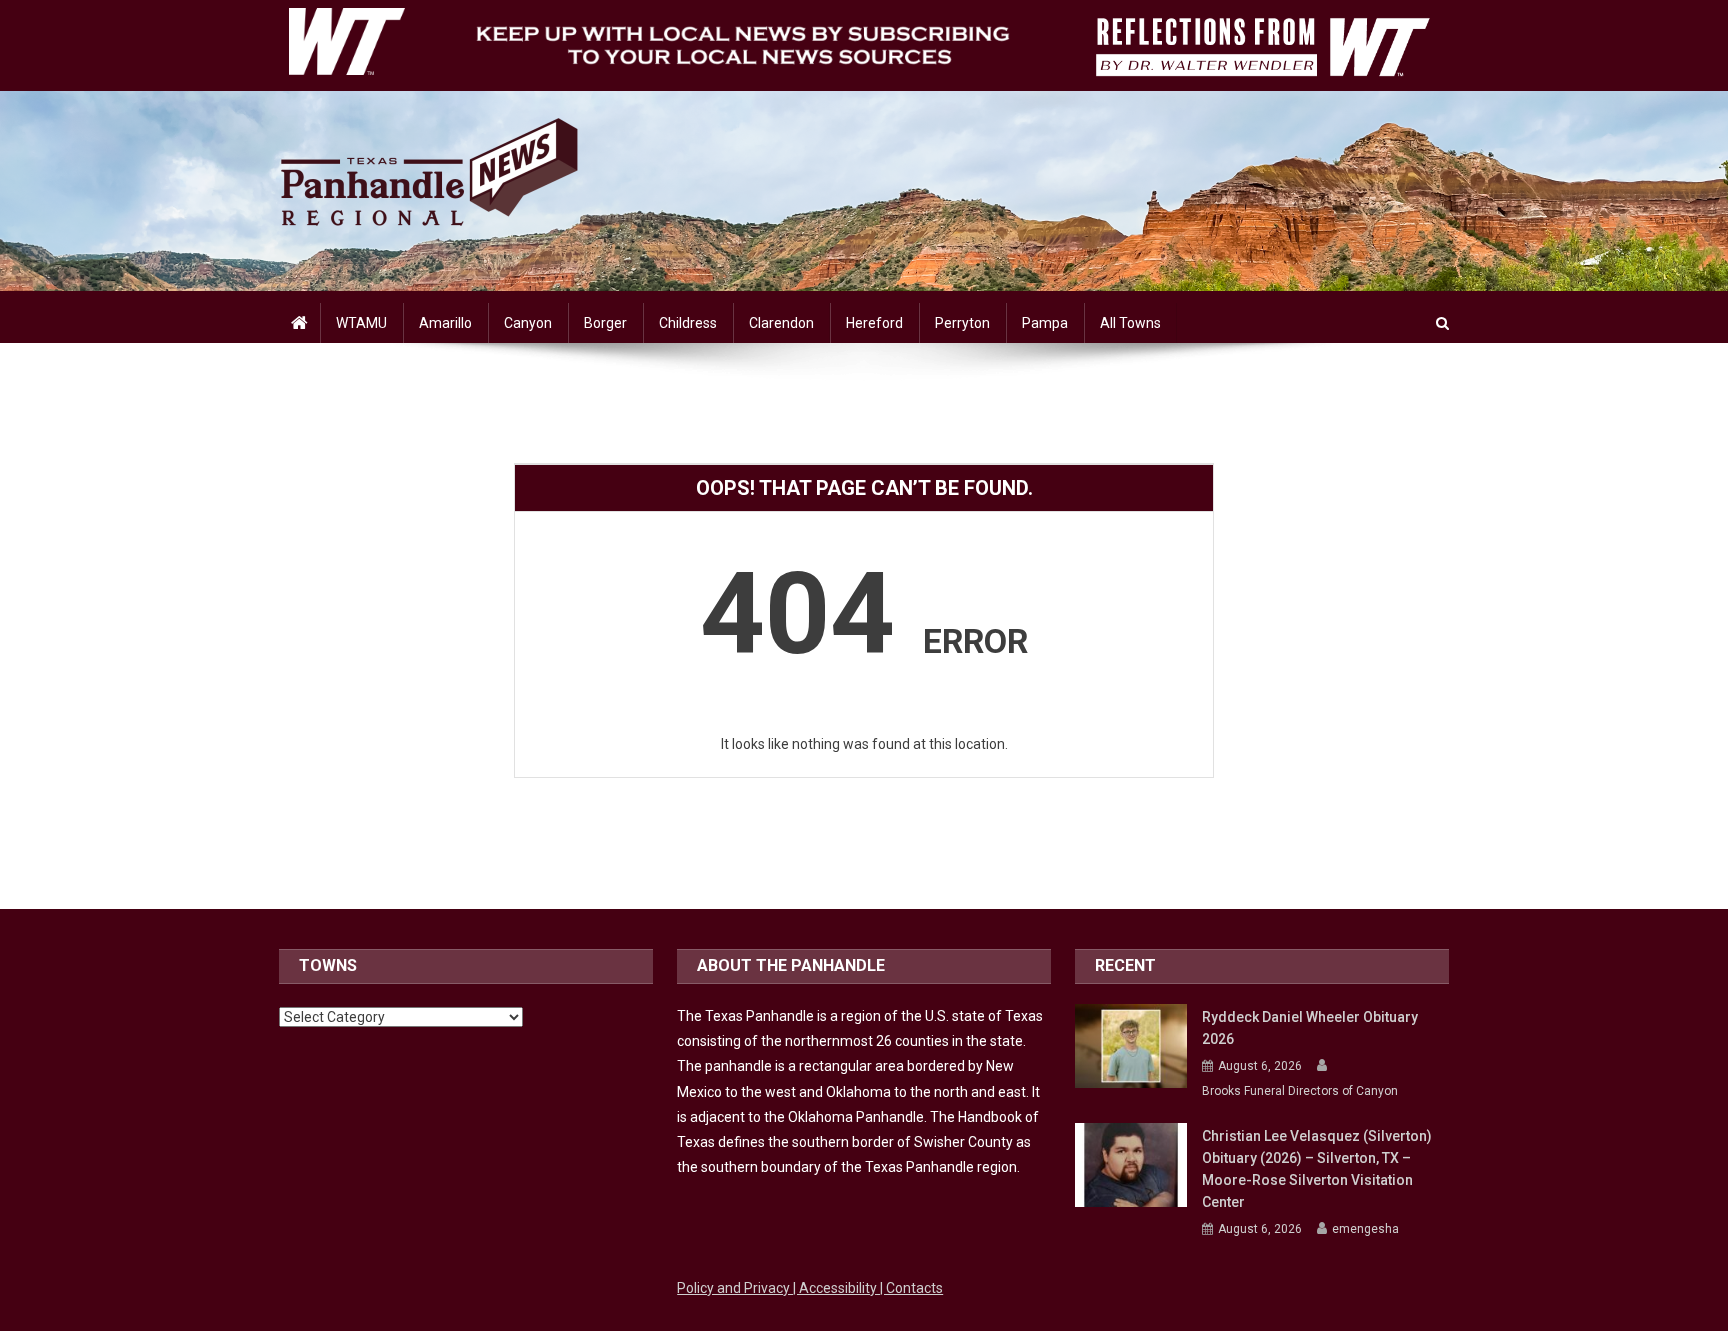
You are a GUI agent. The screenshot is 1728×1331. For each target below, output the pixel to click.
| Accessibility (836, 1288)
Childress (688, 323)
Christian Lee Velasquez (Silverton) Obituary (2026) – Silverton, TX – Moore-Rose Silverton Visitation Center (1317, 1169)
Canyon (528, 323)
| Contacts (911, 1288)
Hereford (874, 323)
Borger (605, 323)
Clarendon (781, 323)
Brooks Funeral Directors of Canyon (1300, 1091)
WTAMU (361, 323)
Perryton (962, 323)
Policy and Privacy (735, 1288)
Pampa (1045, 323)
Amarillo (445, 323)
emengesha (1365, 1229)
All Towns (1130, 323)
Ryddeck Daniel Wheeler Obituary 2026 (1310, 1028)
